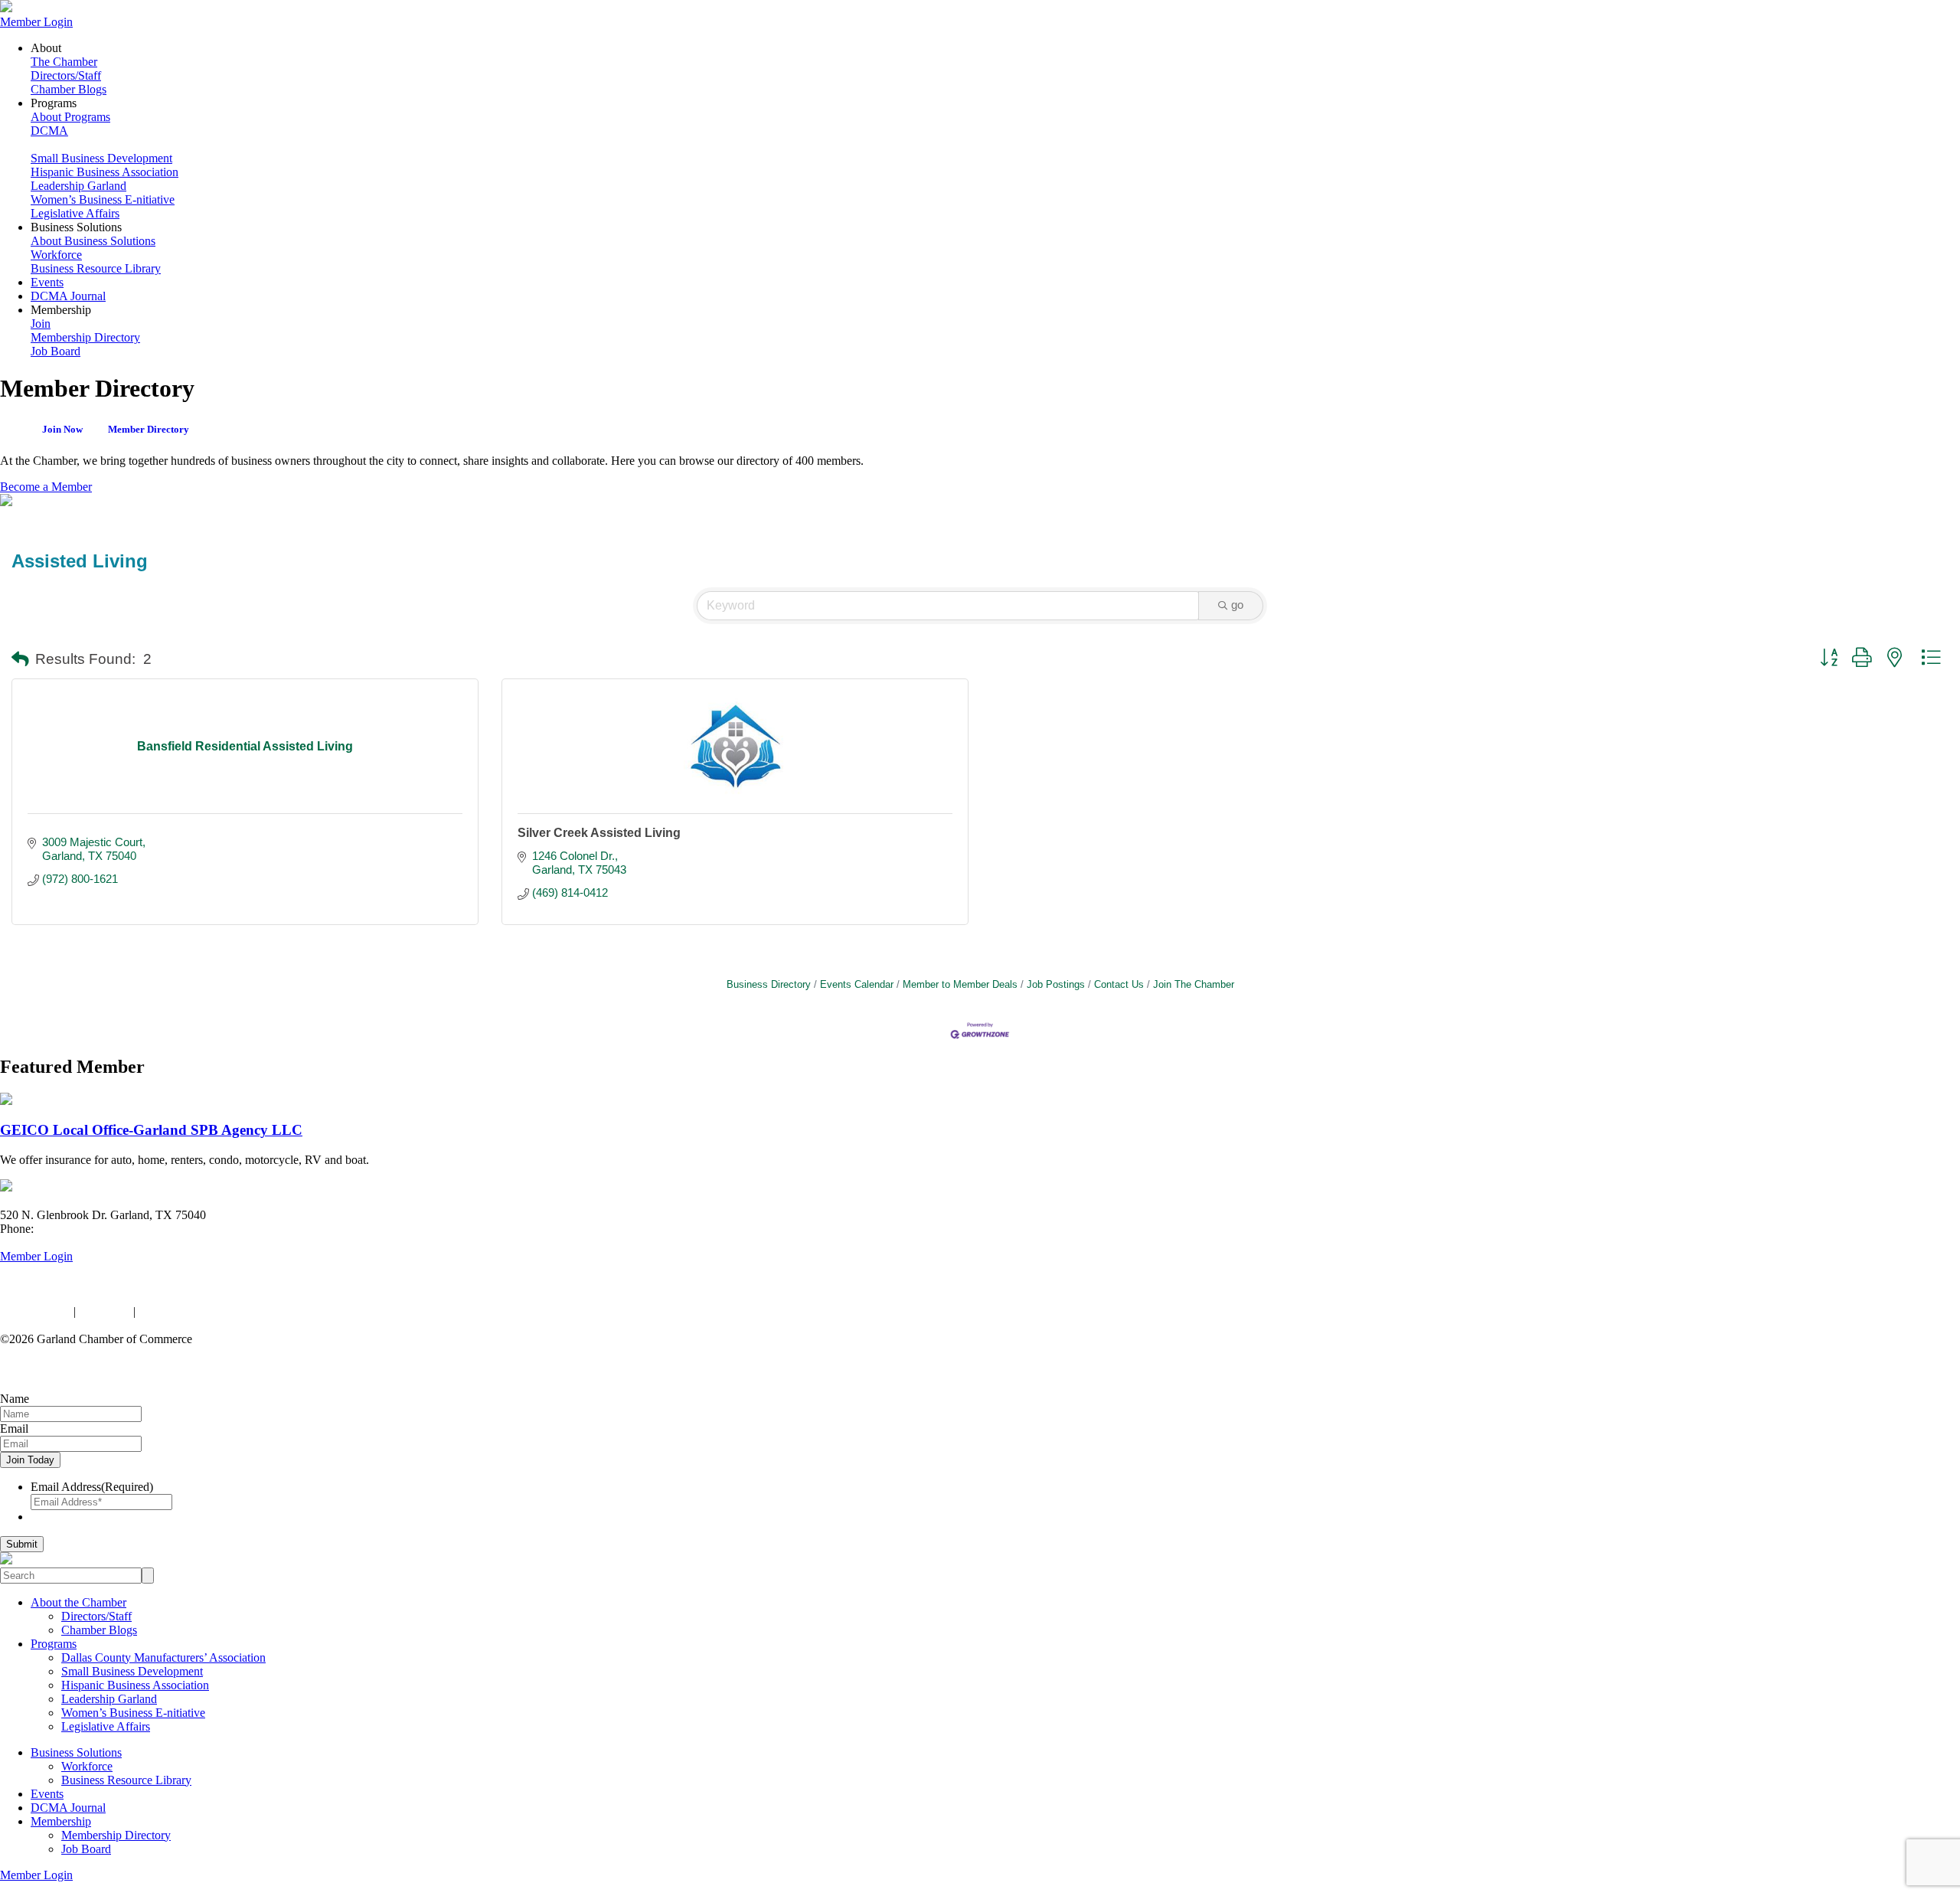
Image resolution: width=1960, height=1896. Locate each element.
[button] (20, 660)
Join (41, 324)
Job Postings (1056, 984)
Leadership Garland (78, 186)
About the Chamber (78, 1602)
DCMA (49, 131)
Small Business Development (101, 158)
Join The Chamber (1194, 984)
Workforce (56, 255)
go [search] (1237, 605)
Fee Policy (105, 1311)
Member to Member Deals (960, 984)
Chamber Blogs (69, 89)
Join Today (30, 1460)
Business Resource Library (96, 268)
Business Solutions (76, 1752)
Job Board (56, 351)
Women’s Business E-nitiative (103, 199)
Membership (61, 1821)
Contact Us (1119, 984)
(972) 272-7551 (75, 1229)
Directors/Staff (66, 75)
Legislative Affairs (75, 213)
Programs (54, 1644)
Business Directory (769, 984)
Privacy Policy (35, 1311)
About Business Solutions (93, 241)
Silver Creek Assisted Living (599, 833)
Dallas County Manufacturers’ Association (163, 1657)
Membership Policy (186, 1311)
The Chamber (64, 62)
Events (47, 282)
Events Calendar (857, 984)
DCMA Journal (68, 296)
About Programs (70, 117)
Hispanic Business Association (105, 172)
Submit (22, 1544)
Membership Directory (85, 337)
